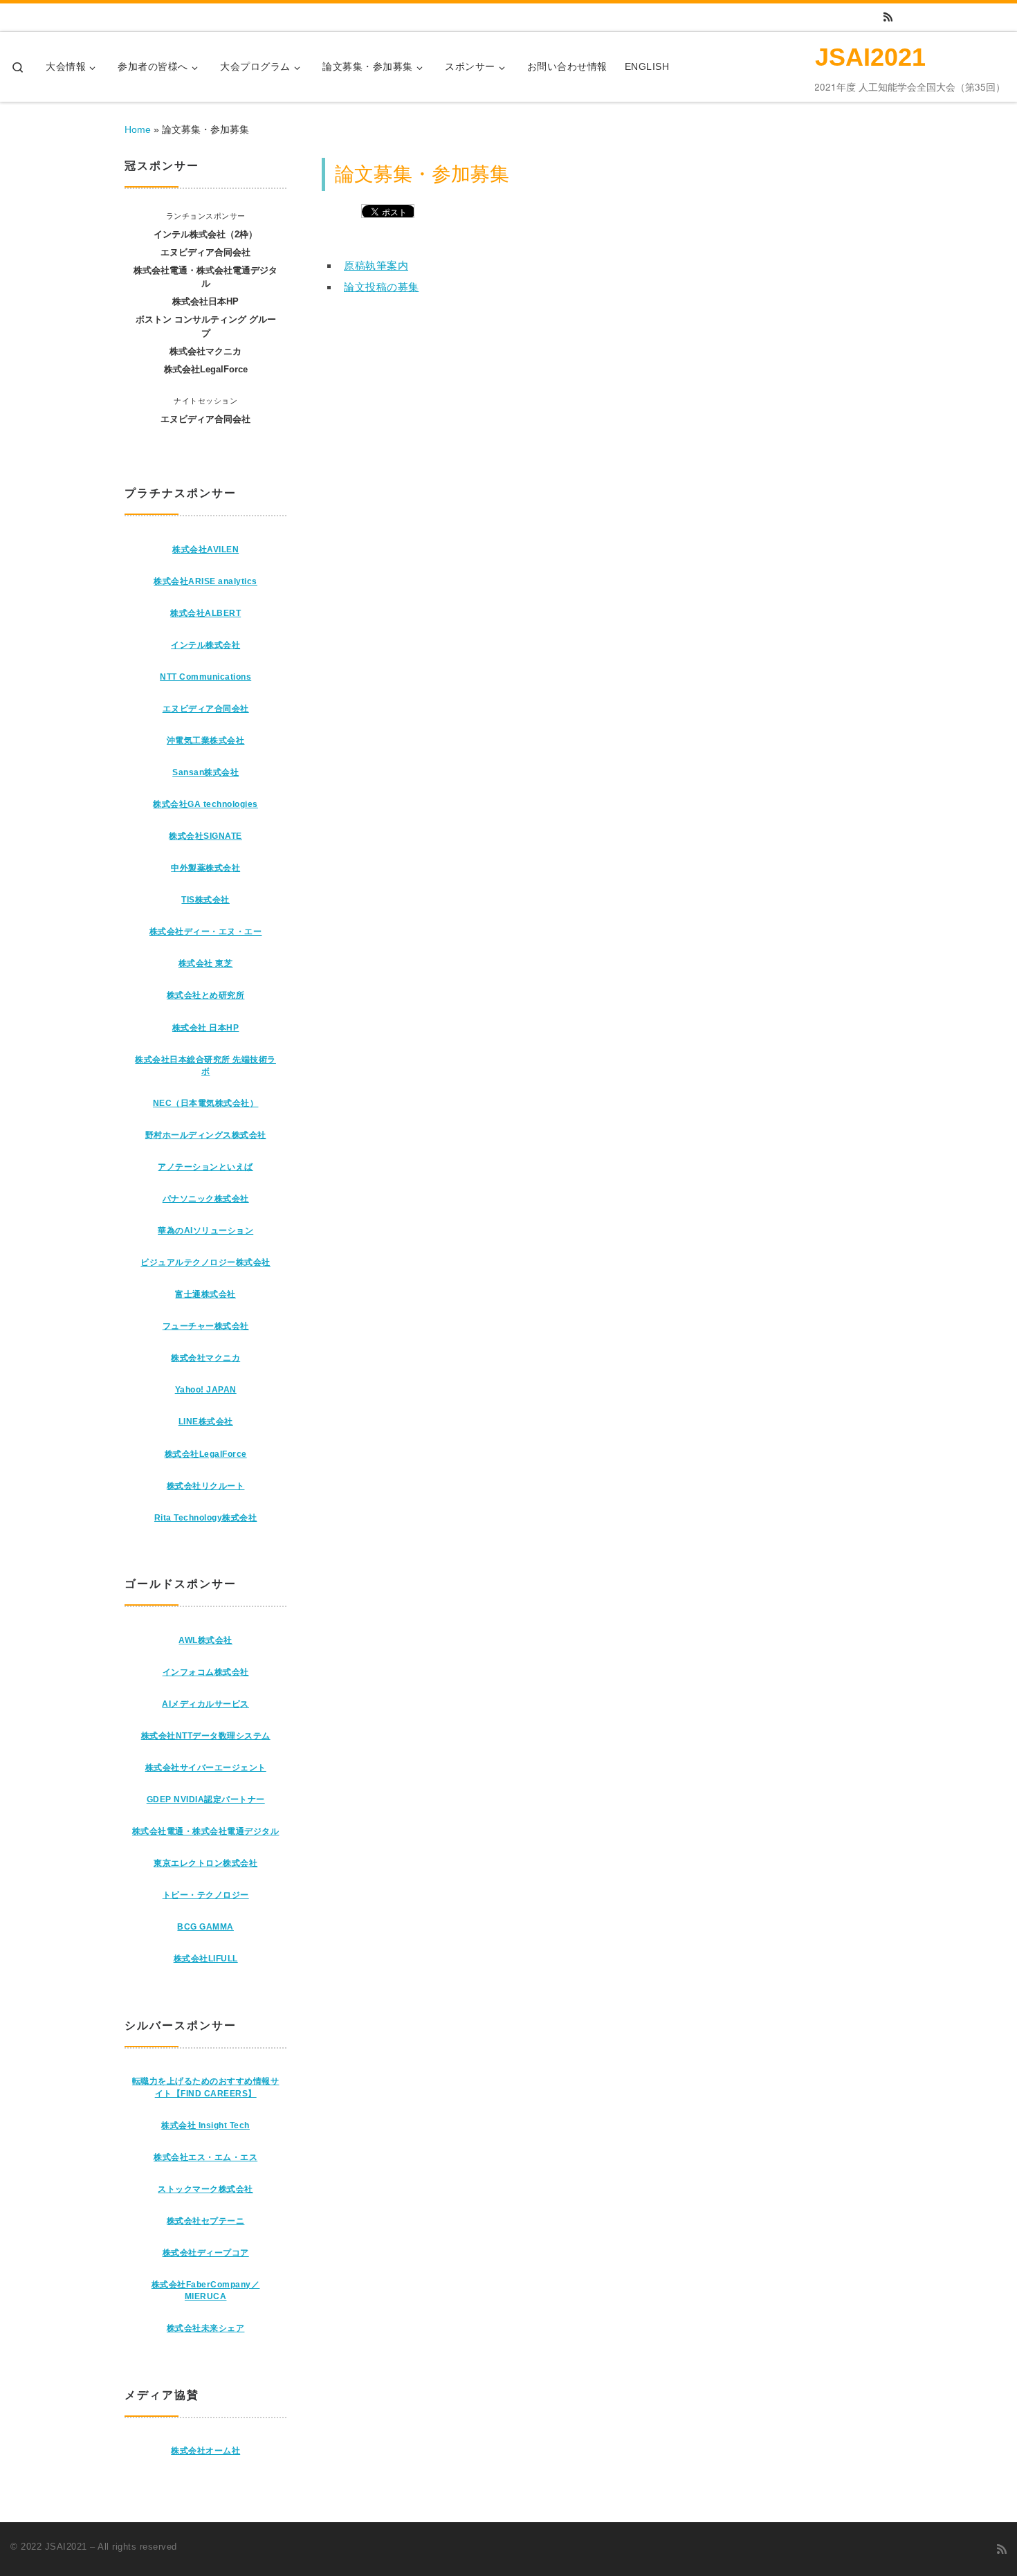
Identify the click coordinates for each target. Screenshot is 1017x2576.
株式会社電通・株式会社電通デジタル (206, 1831)
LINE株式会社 (206, 1422)
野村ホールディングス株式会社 (206, 1135)
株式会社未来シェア (206, 2328)
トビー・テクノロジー (206, 1895)
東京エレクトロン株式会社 (205, 1863)
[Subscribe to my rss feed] (888, 17)
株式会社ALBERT (205, 613)
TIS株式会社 (205, 900)
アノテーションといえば (205, 1167)
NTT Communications (205, 677)
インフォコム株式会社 (206, 1672)
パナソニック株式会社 (206, 1199)
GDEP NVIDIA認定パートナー (206, 1799)
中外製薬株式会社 (205, 868)
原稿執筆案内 (376, 265)
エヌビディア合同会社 (206, 709)
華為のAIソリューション (205, 1231)
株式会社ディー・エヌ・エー (206, 932)
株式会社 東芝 (206, 963)
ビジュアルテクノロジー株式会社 (205, 1262)
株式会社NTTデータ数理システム (206, 1736)
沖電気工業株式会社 (206, 741)
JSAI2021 (66, 2547)
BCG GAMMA (205, 1927)
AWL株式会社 (205, 1640)
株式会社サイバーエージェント (206, 1768)
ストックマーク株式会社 (205, 2189)
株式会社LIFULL (206, 1959)
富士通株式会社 (205, 1294)
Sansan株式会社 (205, 772)
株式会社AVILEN (205, 550)
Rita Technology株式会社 (206, 1518)
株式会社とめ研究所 (206, 995)
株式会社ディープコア (206, 2253)
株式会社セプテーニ (206, 2221)
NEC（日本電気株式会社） (206, 1103)
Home (138, 129)
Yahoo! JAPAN (206, 1390)
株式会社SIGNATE (205, 836)
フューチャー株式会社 (206, 1326)
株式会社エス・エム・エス (205, 2157)
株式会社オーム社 (205, 2451)
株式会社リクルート (206, 1486)
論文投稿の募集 (382, 287)
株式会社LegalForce (206, 1454)
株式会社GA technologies (205, 804)
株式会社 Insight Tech (205, 2125)
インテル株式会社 (205, 645)
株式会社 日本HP (206, 1028)
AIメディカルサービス (205, 1704)
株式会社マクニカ (205, 1358)
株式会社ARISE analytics (205, 581)
